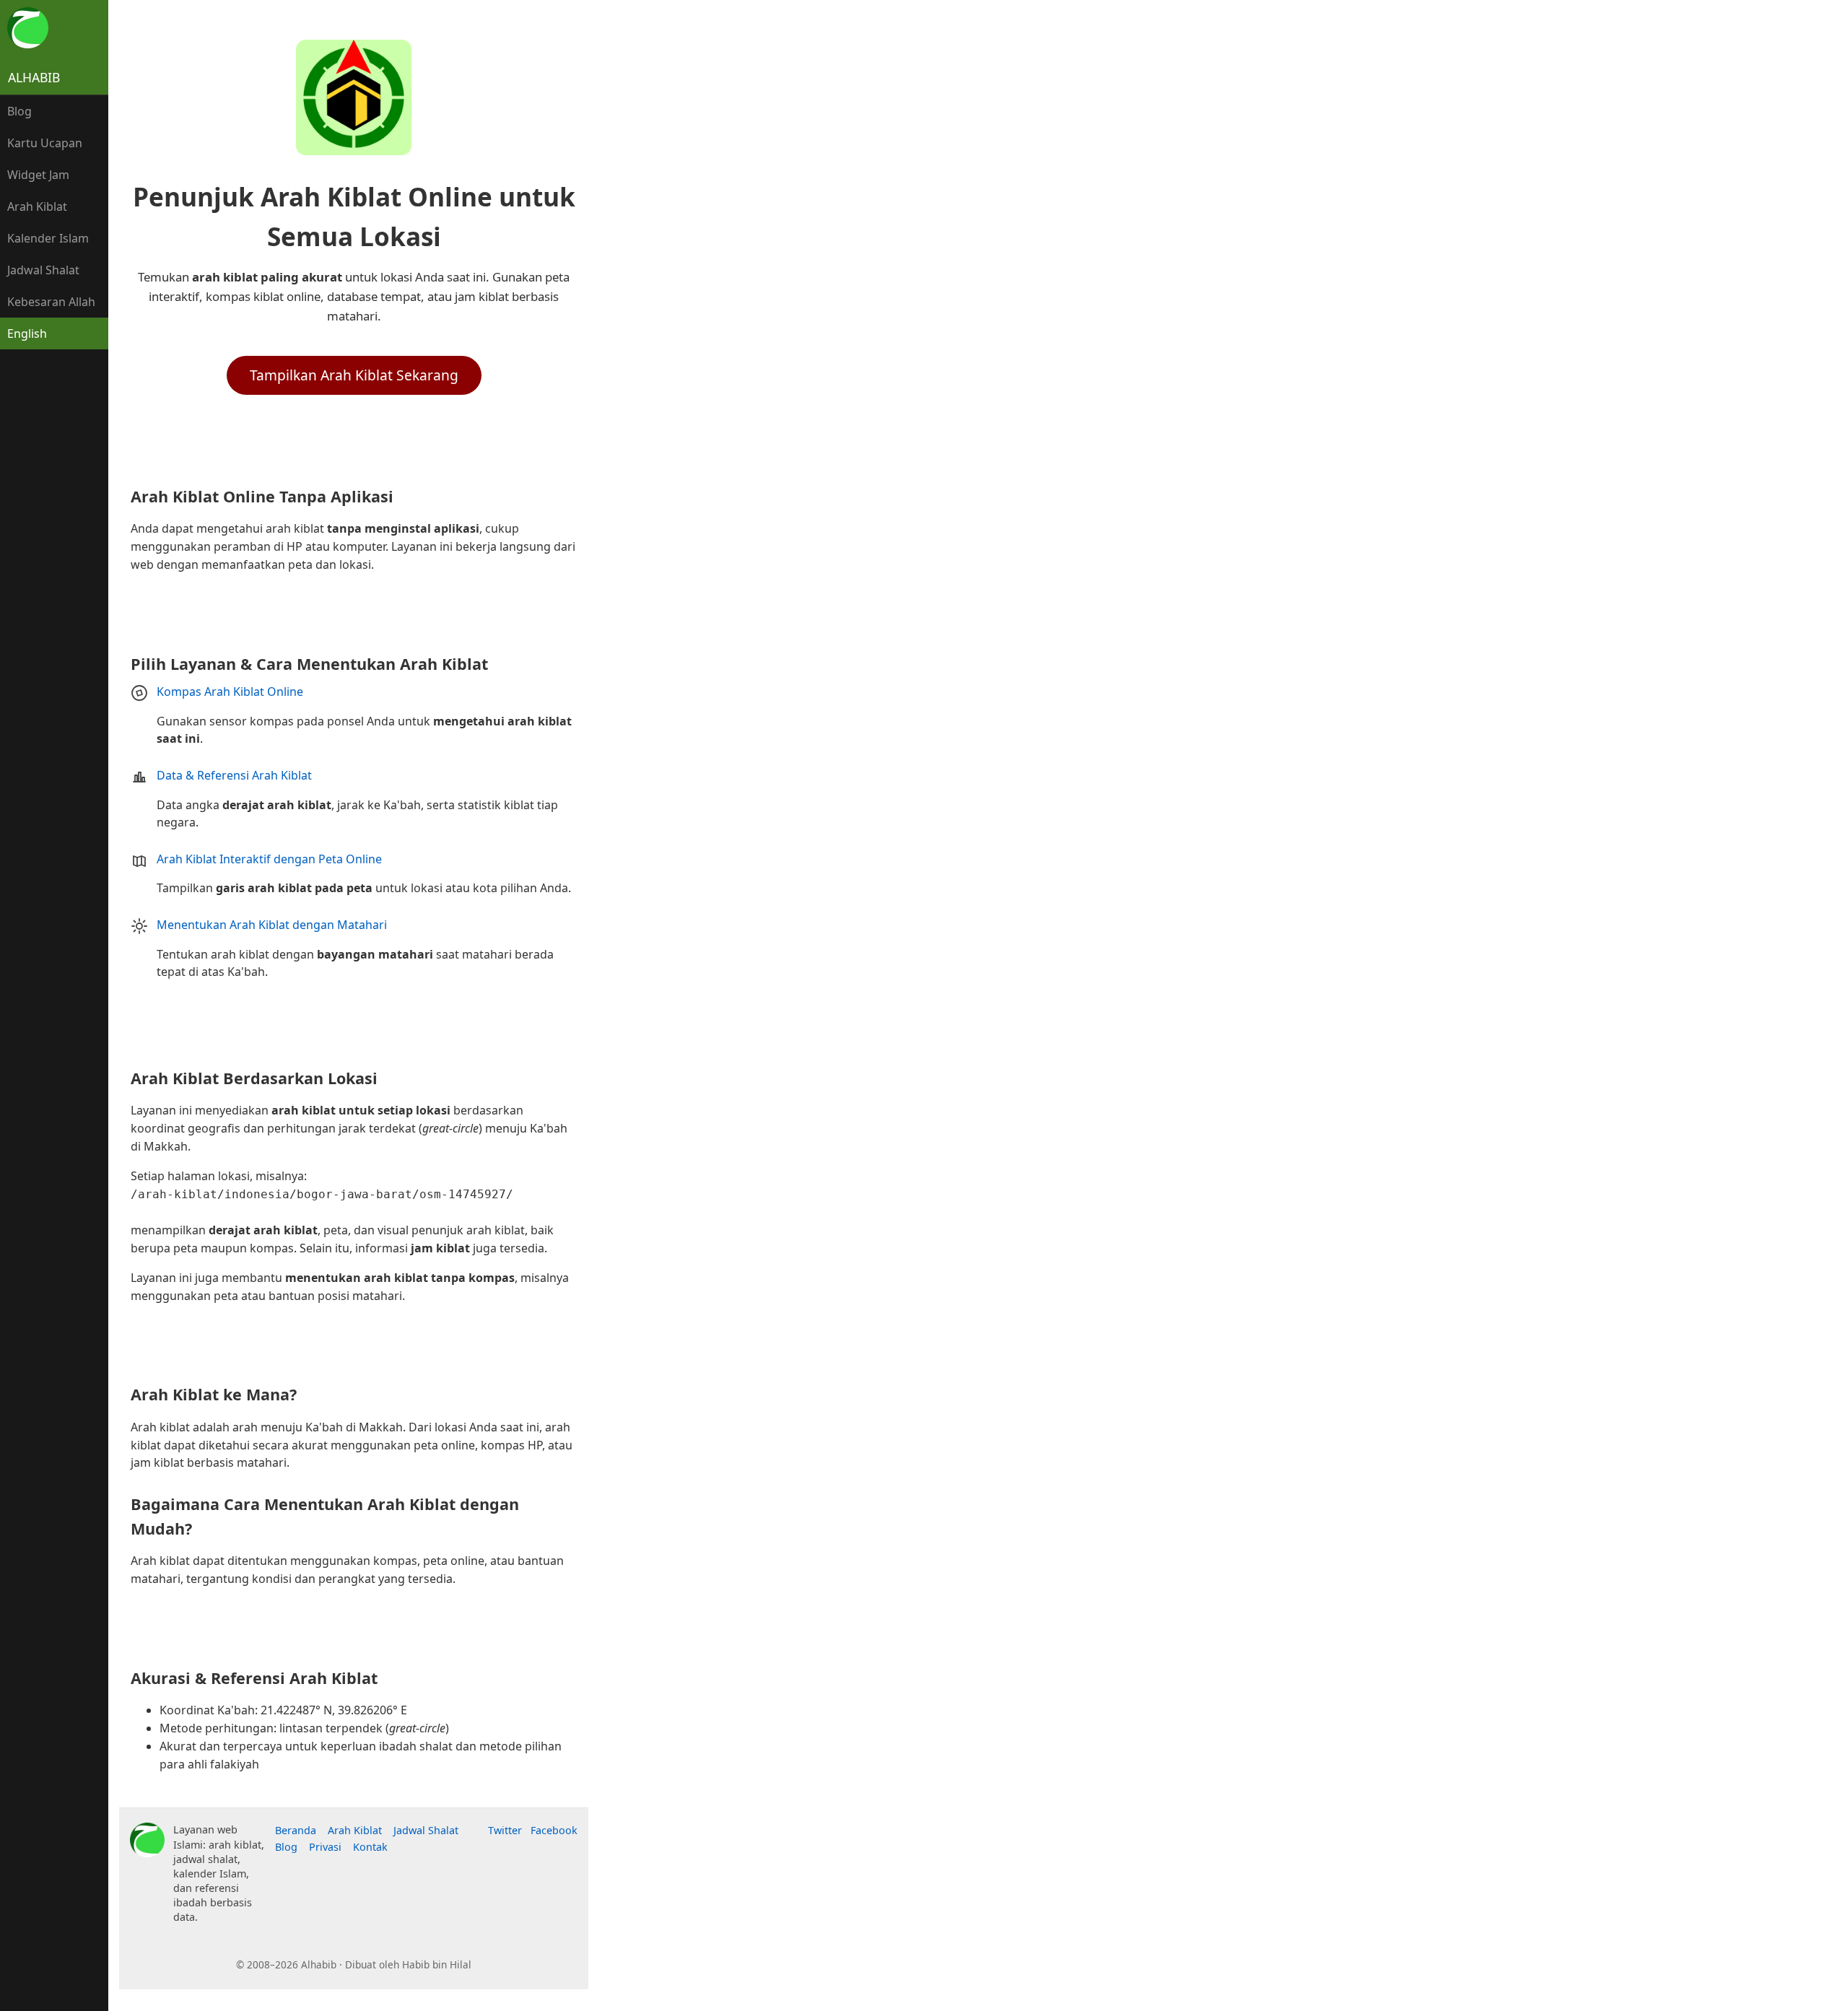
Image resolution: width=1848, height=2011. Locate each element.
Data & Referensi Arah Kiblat (234, 775)
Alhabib (34, 77)
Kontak (370, 1847)
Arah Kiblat (37, 206)
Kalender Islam (48, 238)
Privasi (325, 1847)
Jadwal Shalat (43, 270)
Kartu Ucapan (45, 143)
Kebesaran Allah (51, 302)
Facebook (554, 1830)
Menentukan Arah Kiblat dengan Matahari (272, 925)
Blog (19, 111)
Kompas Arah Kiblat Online (230, 692)
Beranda (296, 1830)
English (27, 333)
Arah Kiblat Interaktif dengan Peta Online (269, 859)
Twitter (505, 1830)
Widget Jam (38, 175)
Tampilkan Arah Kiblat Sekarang (354, 375)
